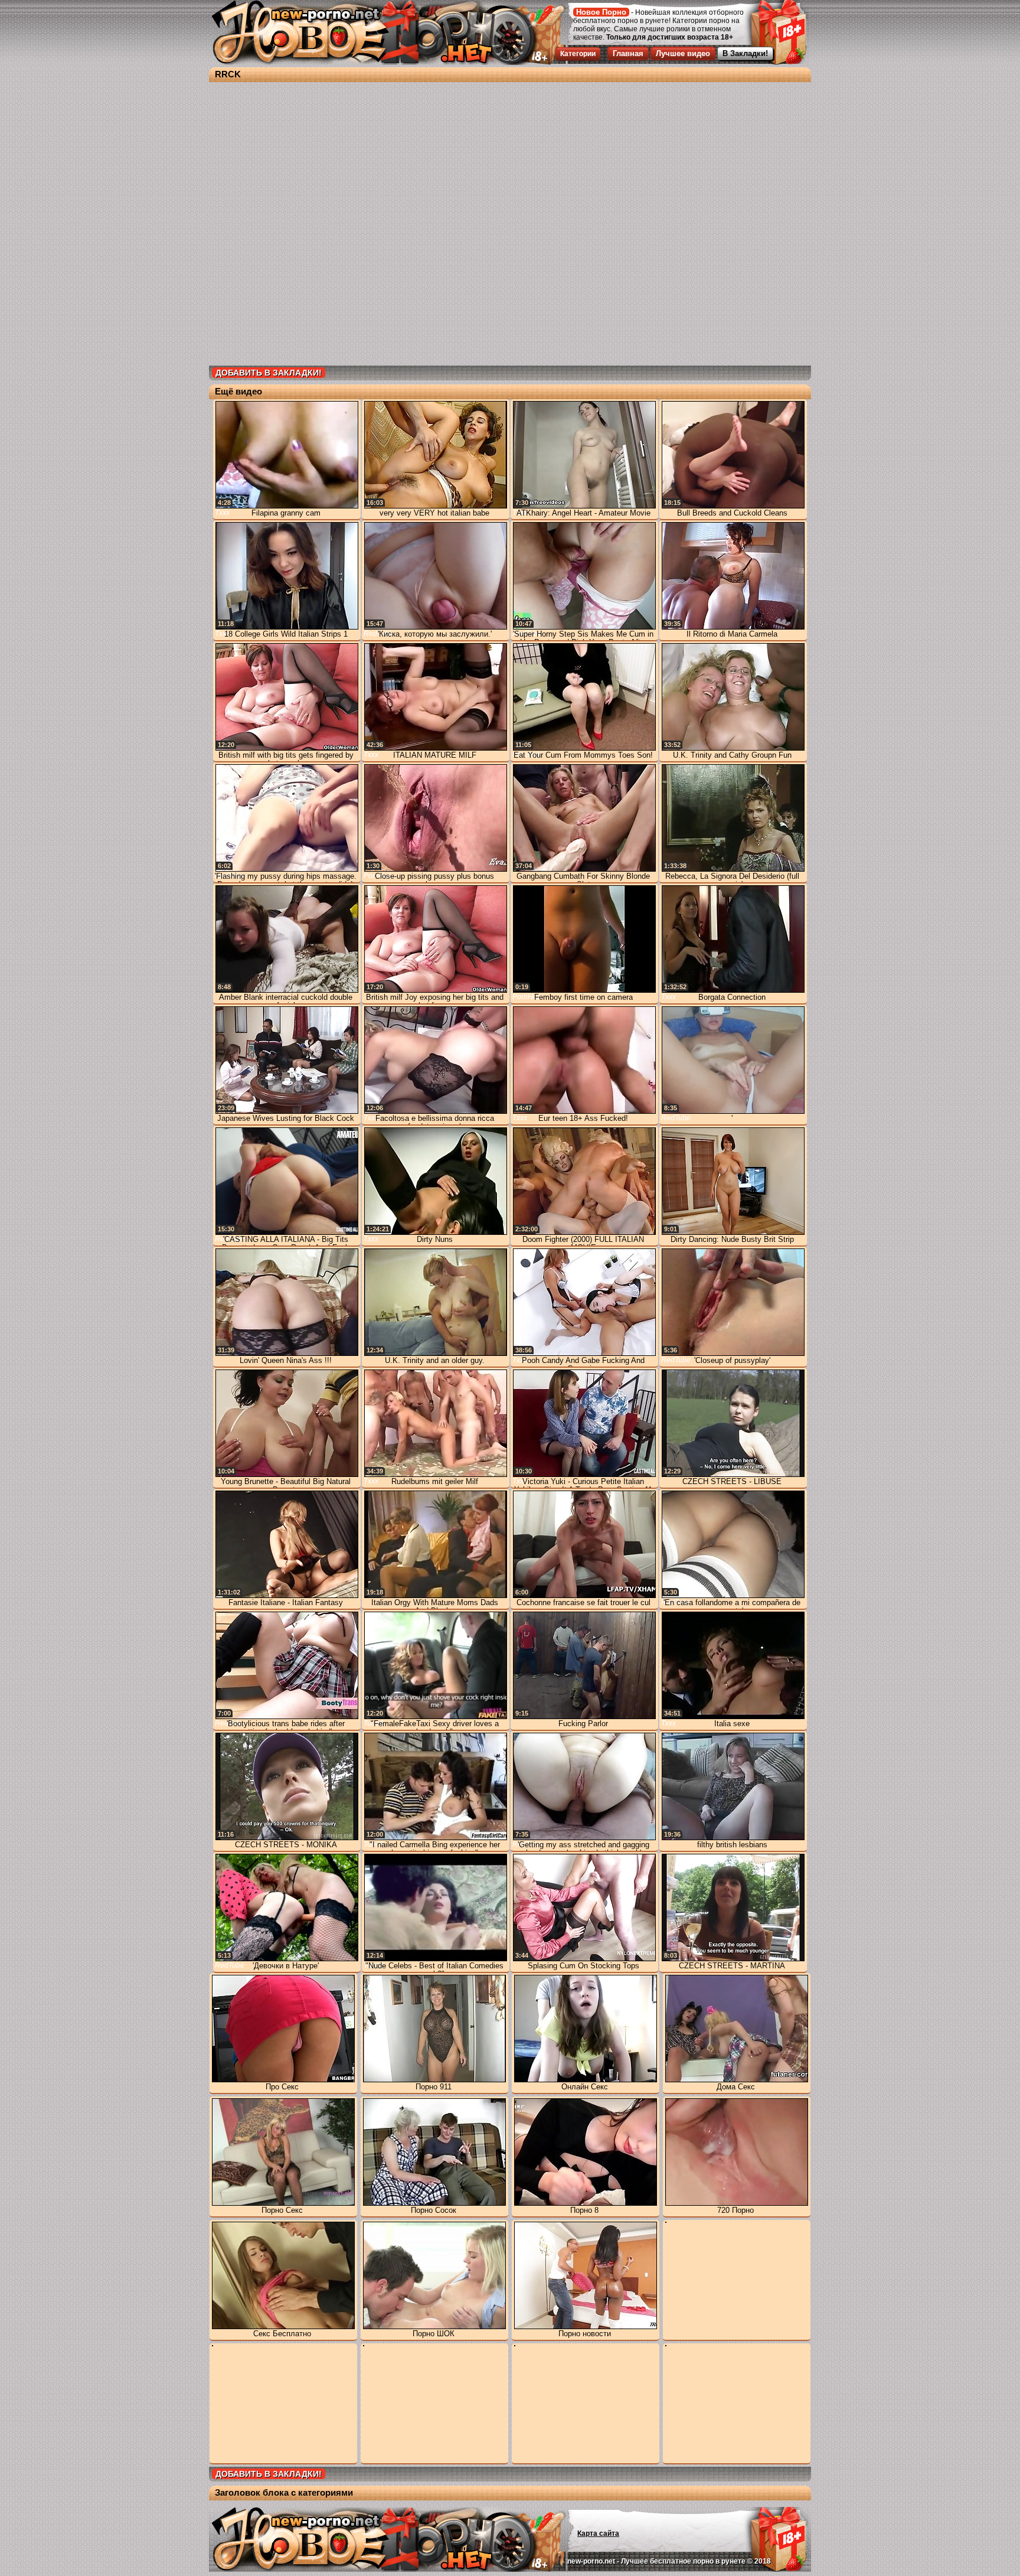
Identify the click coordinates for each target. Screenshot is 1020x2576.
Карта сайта (598, 2533)
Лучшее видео (683, 53)
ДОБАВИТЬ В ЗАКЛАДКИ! (269, 373)
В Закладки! (745, 53)
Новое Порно (601, 12)
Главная (628, 53)
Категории (578, 54)
